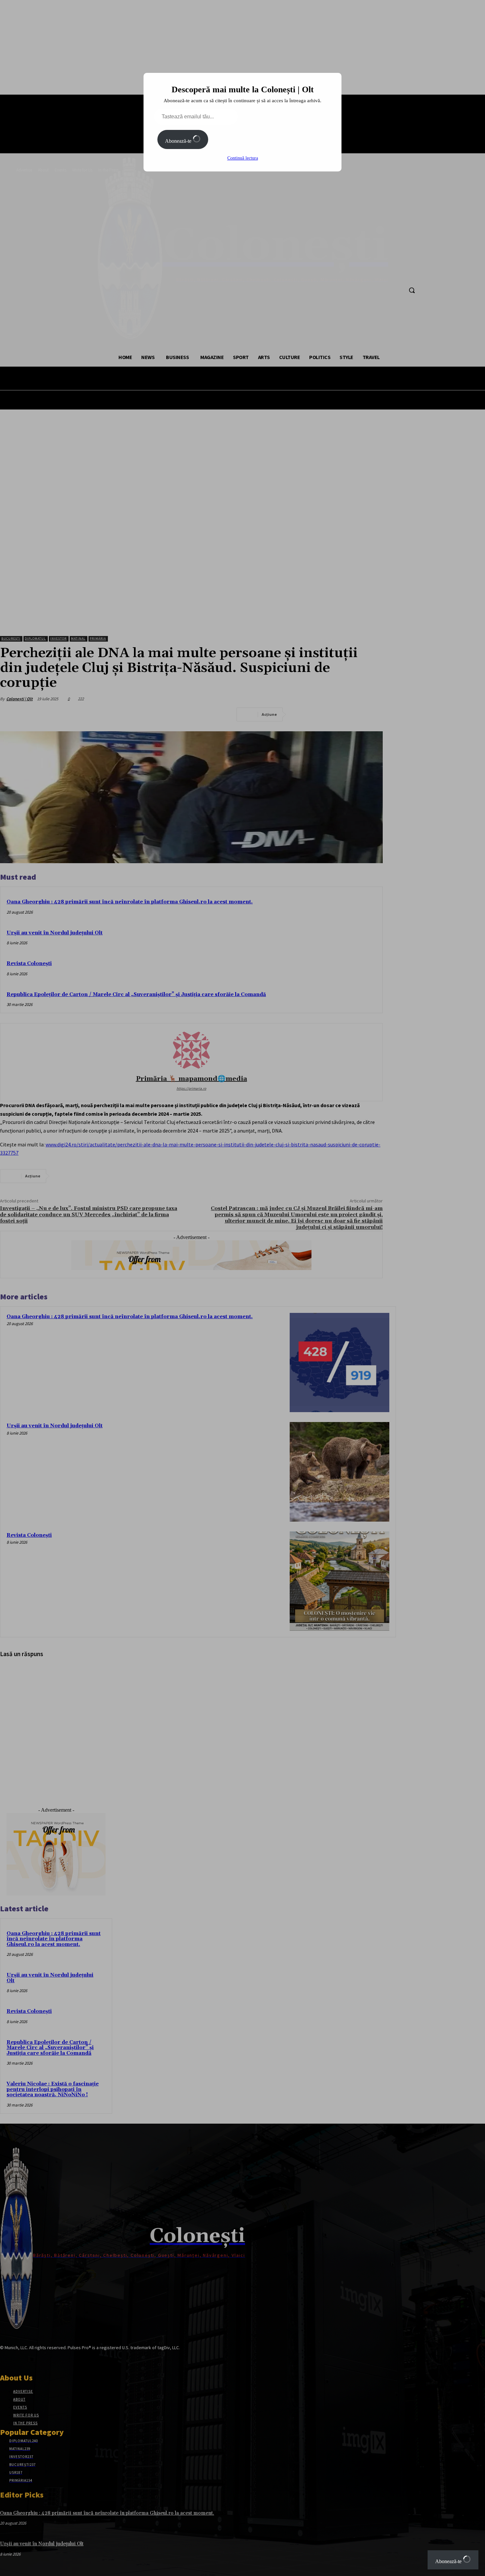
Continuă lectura (243, 158)
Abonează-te (179, 141)
